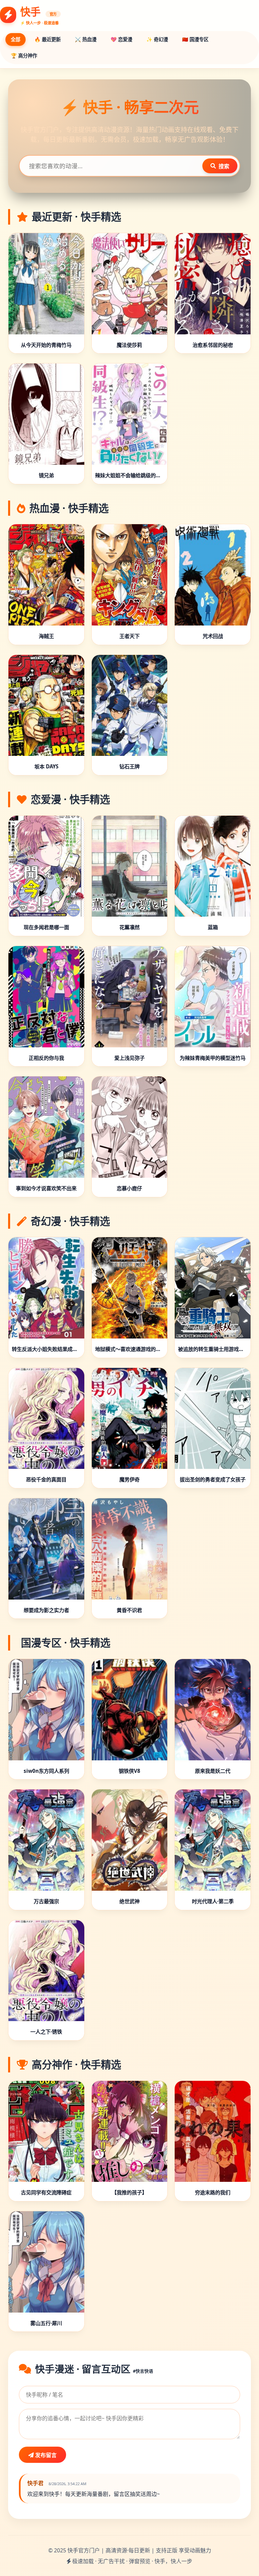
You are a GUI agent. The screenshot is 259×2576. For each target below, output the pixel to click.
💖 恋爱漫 (121, 39)
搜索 (224, 166)
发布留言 (45, 2455)
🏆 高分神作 (24, 56)
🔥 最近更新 (48, 39)
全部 (16, 39)
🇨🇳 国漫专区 (195, 39)
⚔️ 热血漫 (86, 39)
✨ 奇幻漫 (157, 39)
